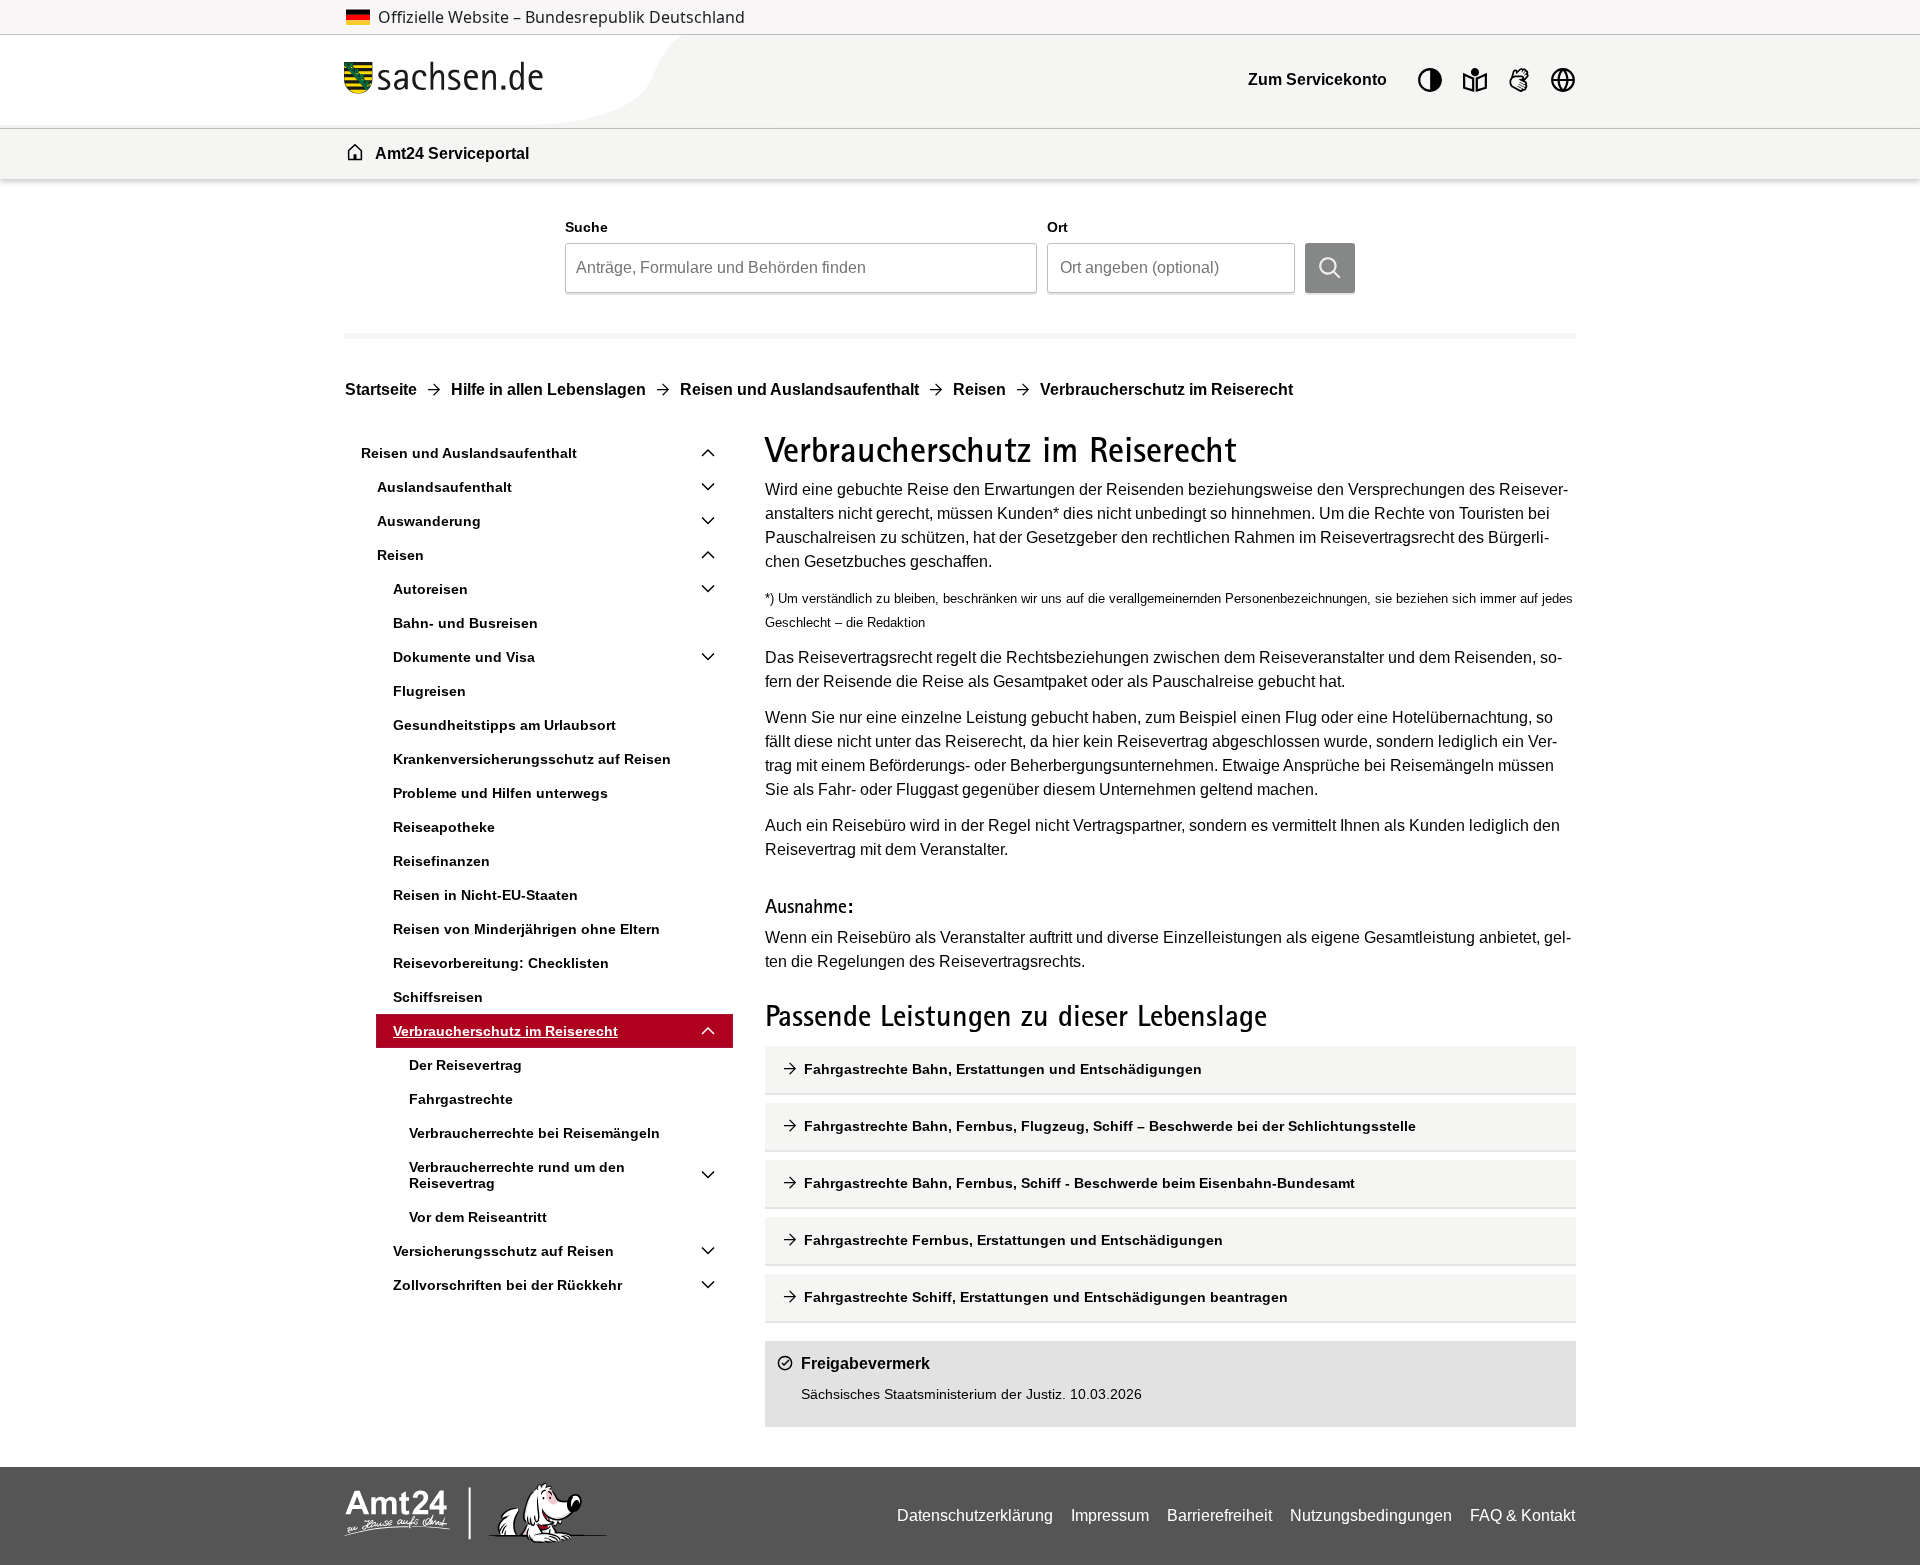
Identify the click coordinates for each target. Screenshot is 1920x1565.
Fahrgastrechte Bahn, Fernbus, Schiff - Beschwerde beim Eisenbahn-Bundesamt (1079, 1183)
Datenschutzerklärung (975, 1515)
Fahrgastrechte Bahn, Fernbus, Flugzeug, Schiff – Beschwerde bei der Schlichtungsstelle (1110, 1126)
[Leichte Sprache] (1475, 80)
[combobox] (800, 268)
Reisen (979, 389)
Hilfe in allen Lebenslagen (548, 389)
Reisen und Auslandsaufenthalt (799, 389)
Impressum (1110, 1515)
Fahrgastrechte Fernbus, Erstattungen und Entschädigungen (1013, 1240)
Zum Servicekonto (1317, 79)
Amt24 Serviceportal (452, 153)
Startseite (381, 389)
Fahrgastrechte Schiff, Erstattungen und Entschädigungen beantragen (1046, 1297)
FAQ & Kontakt (1522, 1515)
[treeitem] (538, 453)
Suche (586, 227)
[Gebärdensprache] (1519, 80)
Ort (1057, 227)
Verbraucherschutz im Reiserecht (1166, 389)
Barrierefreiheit (1219, 1515)
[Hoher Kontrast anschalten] (1430, 80)
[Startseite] (559, 79)
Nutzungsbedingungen (1371, 1515)
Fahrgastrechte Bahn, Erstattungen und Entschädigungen (1003, 1069)
